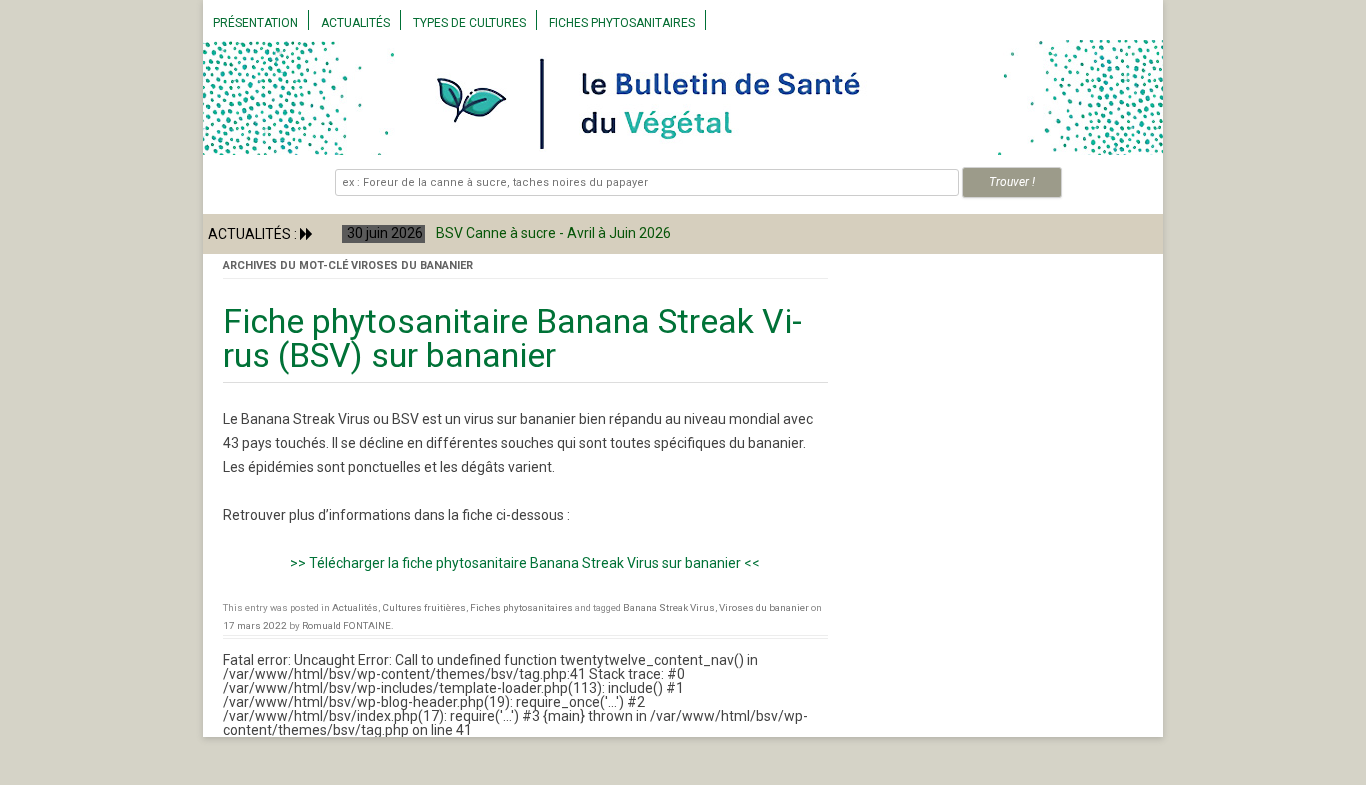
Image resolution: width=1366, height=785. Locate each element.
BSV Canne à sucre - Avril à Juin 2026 (545, 233)
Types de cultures (469, 23)
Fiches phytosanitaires (622, 23)
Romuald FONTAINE (346, 625)
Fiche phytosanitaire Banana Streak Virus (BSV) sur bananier (512, 338)
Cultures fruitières (424, 607)
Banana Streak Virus (669, 607)
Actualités (355, 23)
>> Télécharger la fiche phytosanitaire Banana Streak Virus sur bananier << (525, 563)
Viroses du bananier (764, 607)
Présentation (255, 23)
